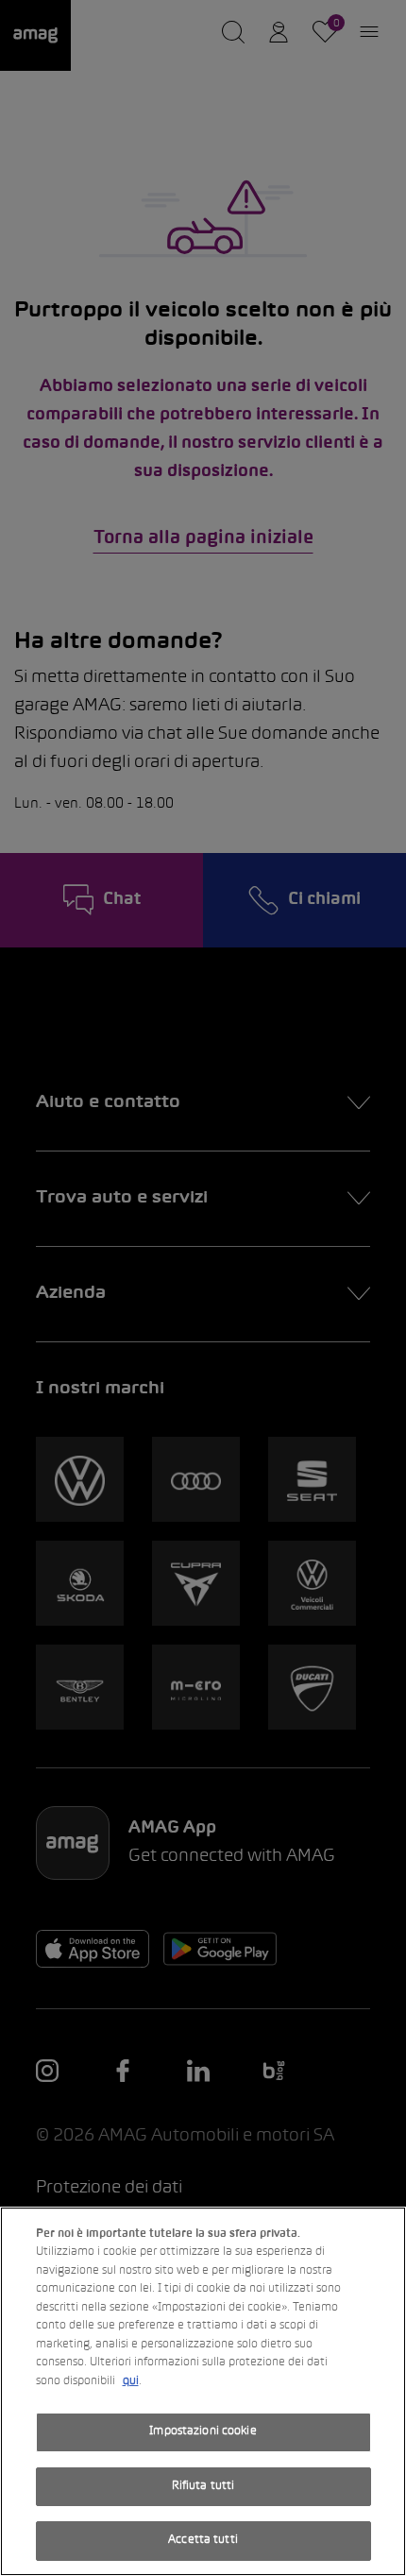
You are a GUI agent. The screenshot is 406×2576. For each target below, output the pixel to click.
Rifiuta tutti (203, 2486)
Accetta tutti (203, 2540)
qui (131, 2381)
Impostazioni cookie (203, 2431)
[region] (203, 2391)
